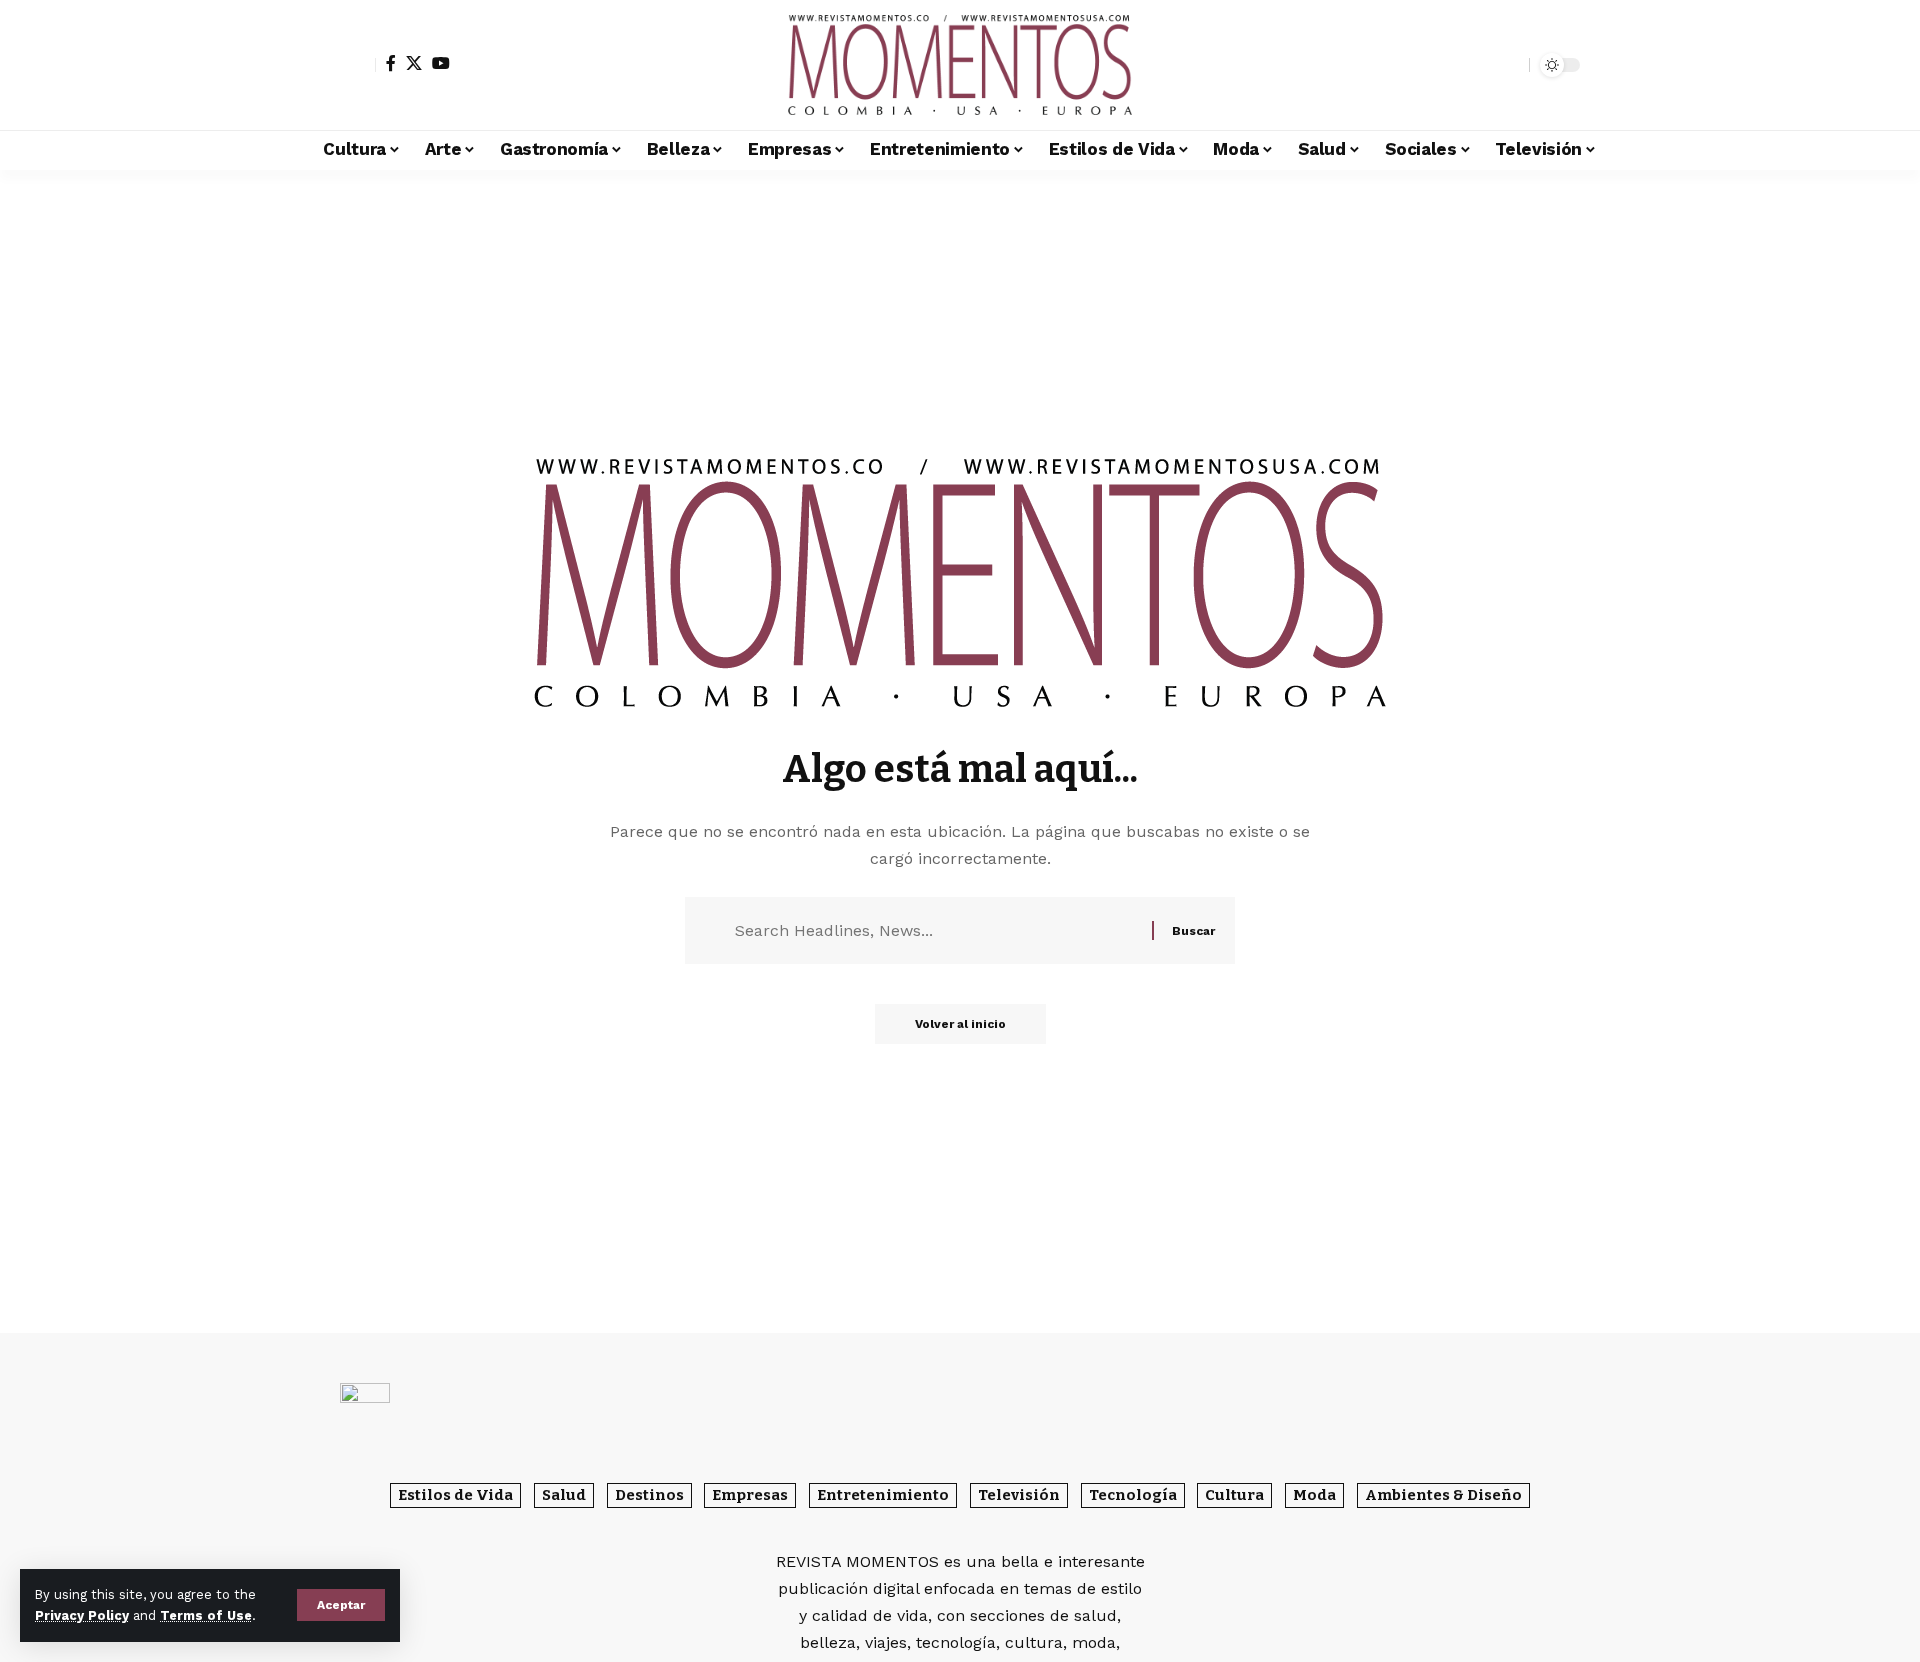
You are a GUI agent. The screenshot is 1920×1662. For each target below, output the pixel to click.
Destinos (649, 1495)
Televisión (1019, 1495)
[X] (414, 63)
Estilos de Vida (455, 1495)
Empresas (750, 1495)
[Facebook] (391, 63)
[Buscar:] (936, 930)
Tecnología (1133, 1495)
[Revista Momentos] (960, 65)
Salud (564, 1495)
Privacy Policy (82, 1615)
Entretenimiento (883, 1495)
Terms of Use (206, 1615)
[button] (341, 1605)
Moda (1314, 1495)
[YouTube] (441, 63)
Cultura (1234, 1495)
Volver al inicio (960, 1024)
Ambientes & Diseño (1443, 1495)
